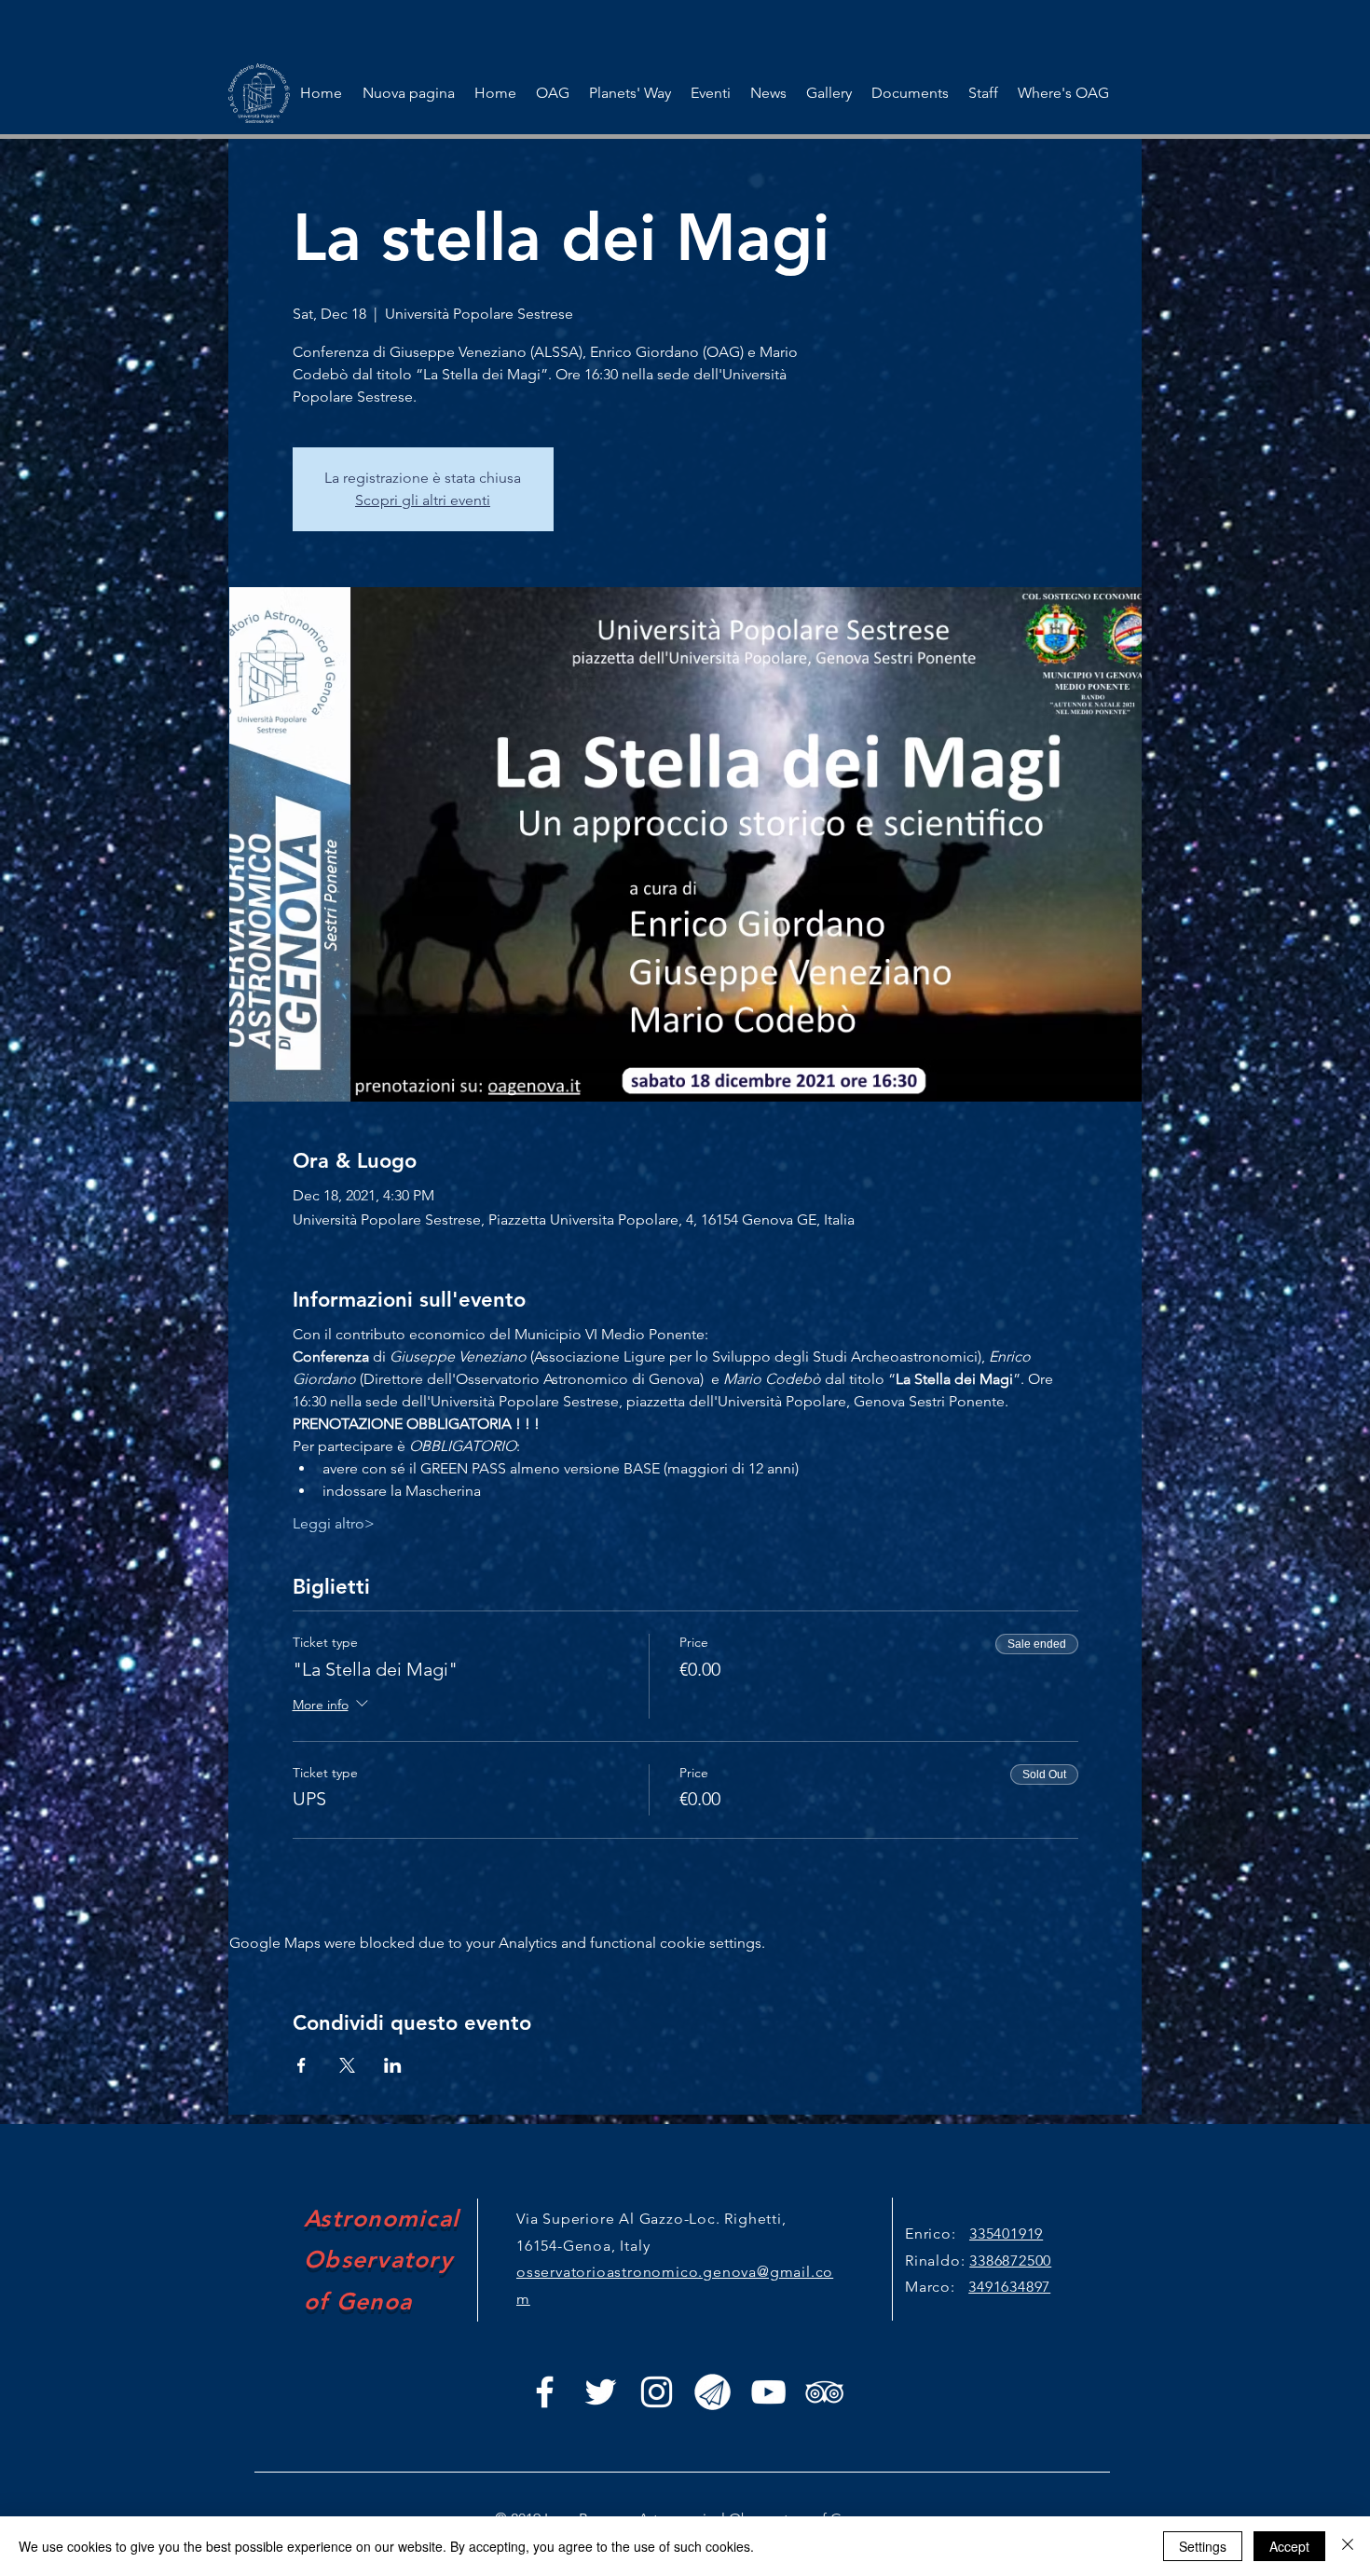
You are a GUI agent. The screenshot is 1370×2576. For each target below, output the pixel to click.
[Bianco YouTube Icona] (768, 2392)
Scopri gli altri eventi (423, 500)
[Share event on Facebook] (301, 2065)
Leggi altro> (334, 1523)
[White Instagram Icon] (657, 2392)
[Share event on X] (347, 2065)
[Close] (1348, 2546)
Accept (1289, 2546)
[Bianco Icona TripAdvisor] (824, 2392)
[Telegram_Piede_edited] (712, 2392)
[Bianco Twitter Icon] (601, 2392)
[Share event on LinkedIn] (393, 2065)
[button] (710, 93)
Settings (1203, 2546)
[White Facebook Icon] (545, 2392)
